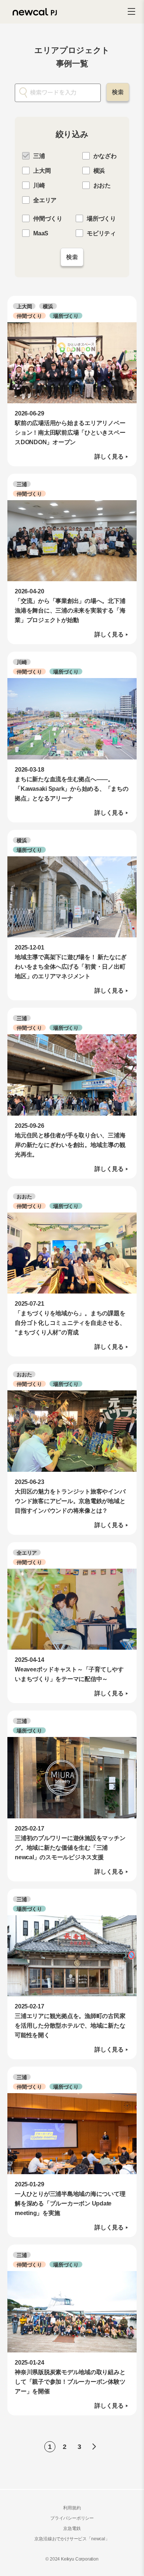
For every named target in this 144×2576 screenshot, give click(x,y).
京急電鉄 (72, 2528)
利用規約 (72, 2508)
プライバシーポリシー (72, 2518)
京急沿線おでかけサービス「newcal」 (72, 2539)
